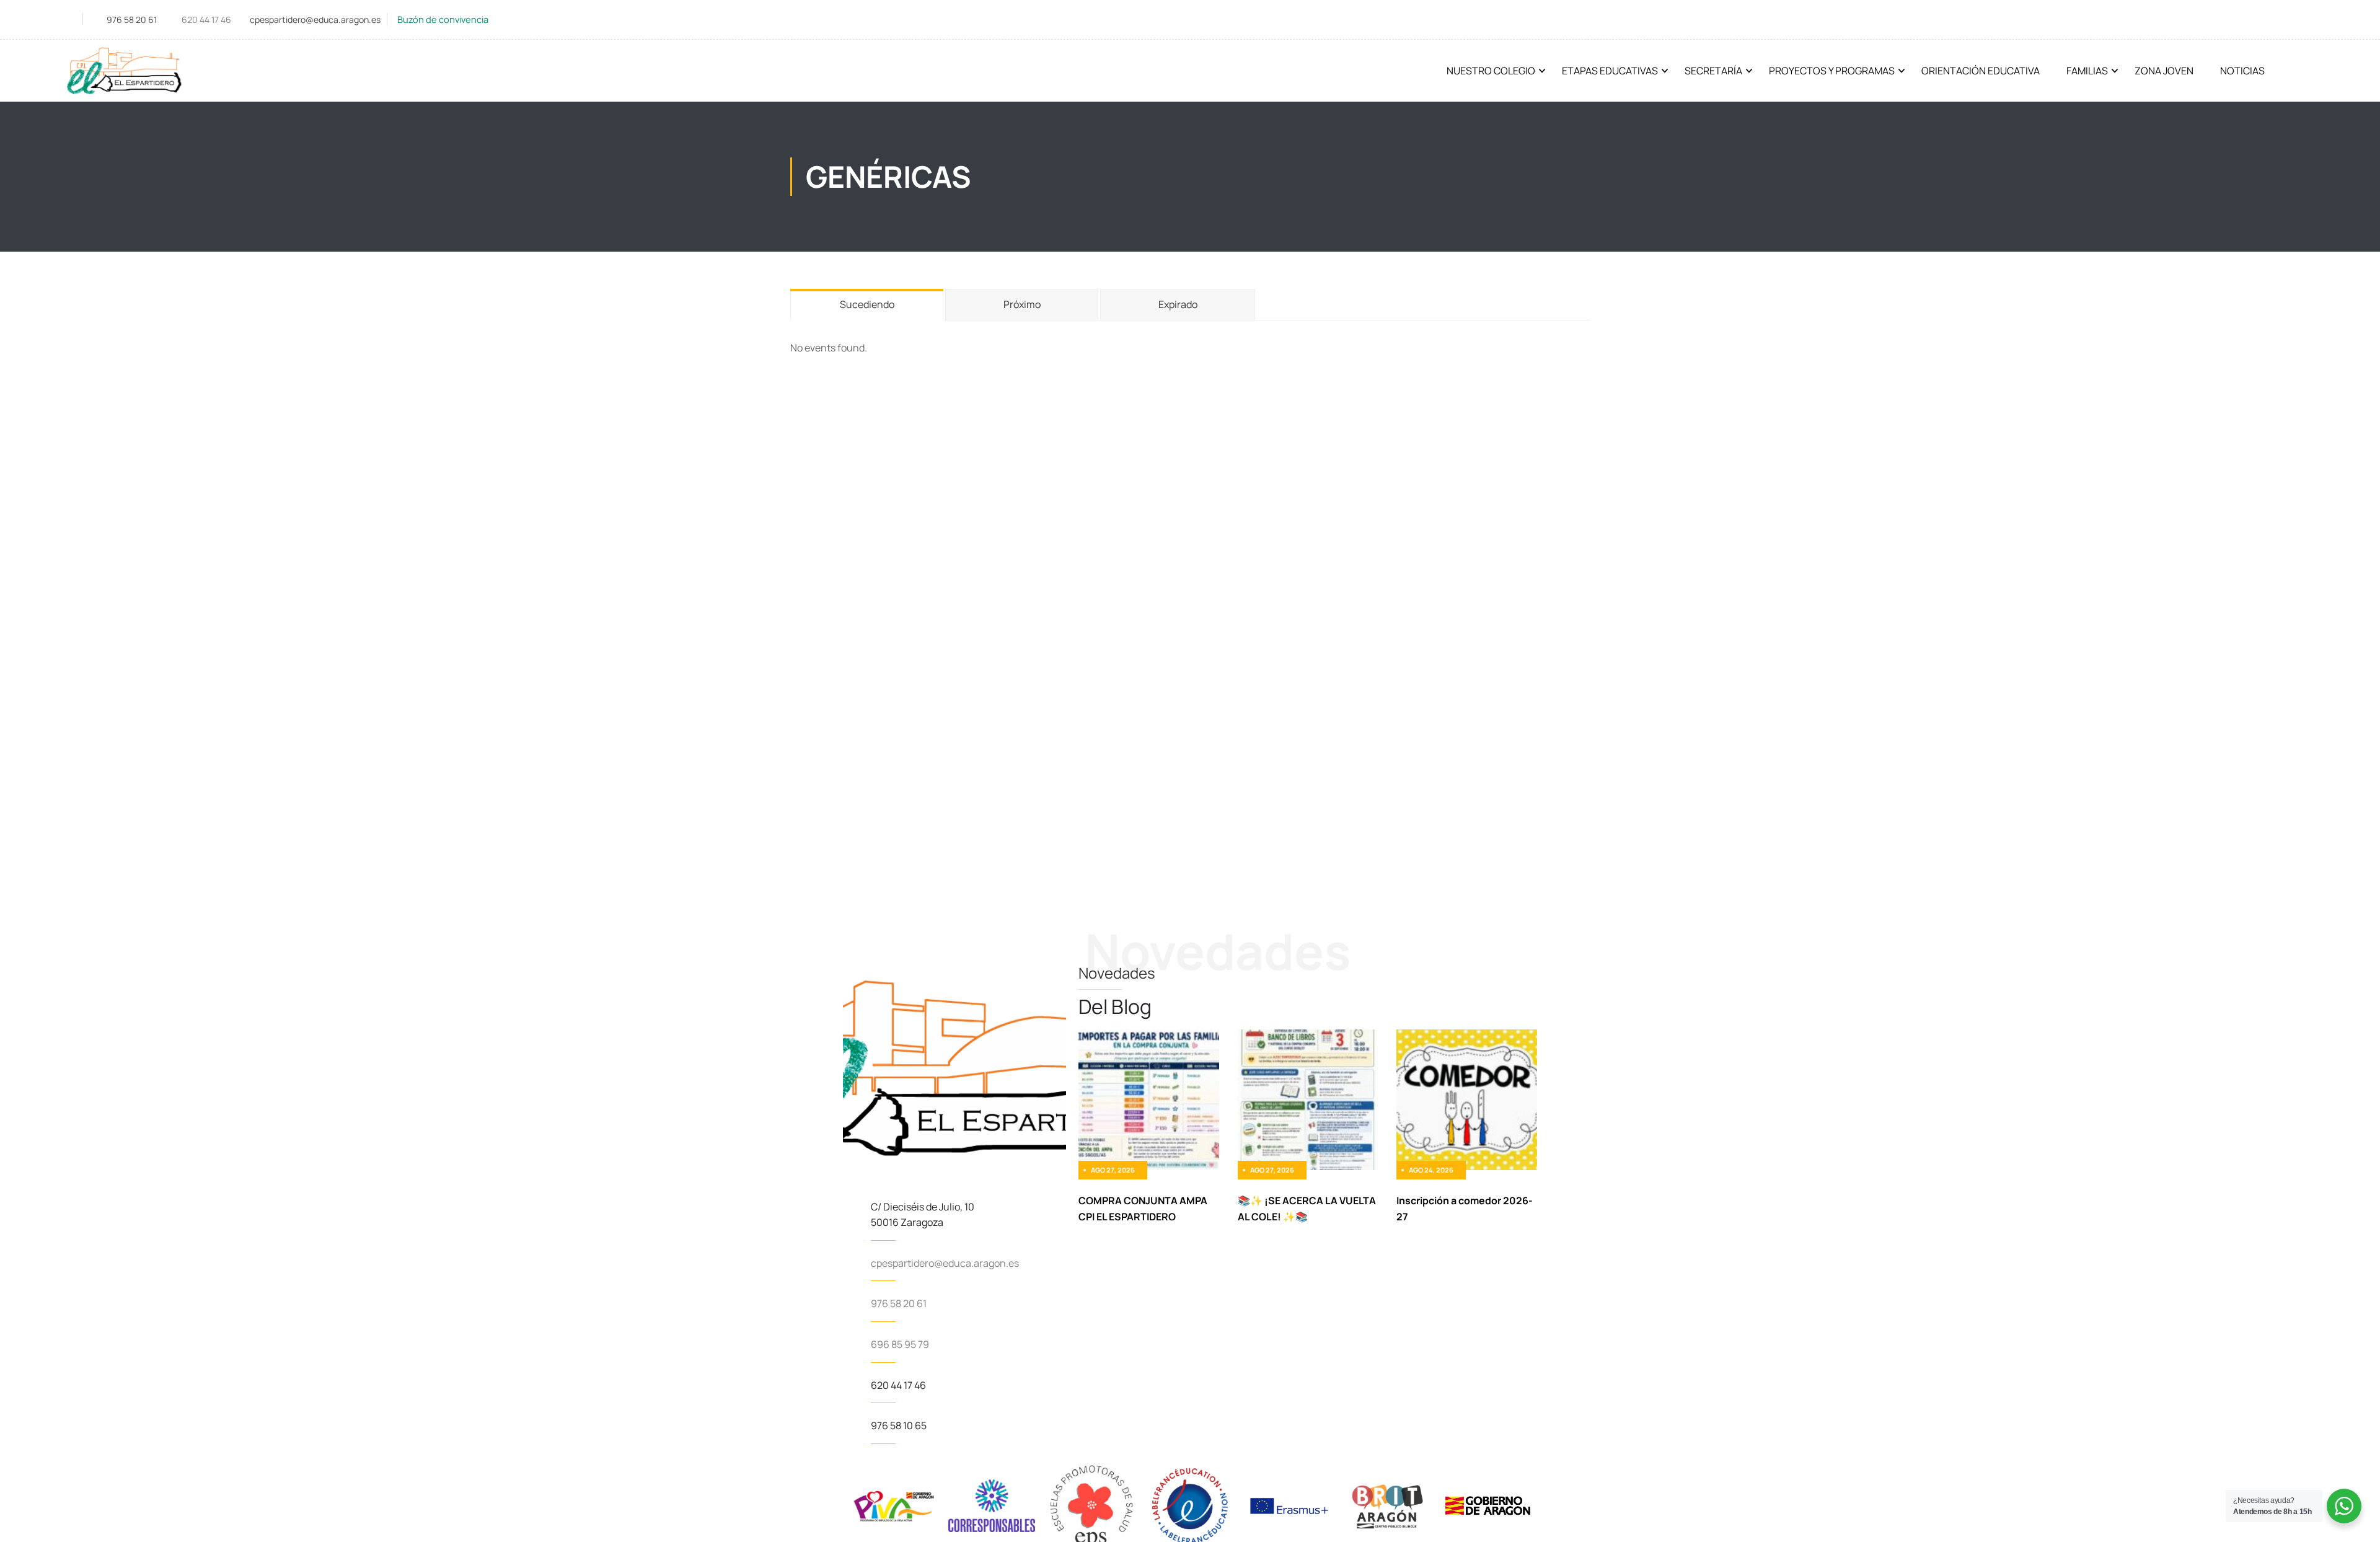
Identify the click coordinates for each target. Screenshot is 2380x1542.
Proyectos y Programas (1832, 71)
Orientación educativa (1981, 71)
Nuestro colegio (1491, 71)
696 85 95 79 (900, 1344)
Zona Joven (2164, 71)
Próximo (1022, 304)
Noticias (2242, 71)
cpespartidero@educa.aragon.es (315, 20)
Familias (2087, 71)
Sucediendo (867, 304)
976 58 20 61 (132, 20)
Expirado (1178, 304)
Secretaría (1713, 71)
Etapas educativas (1610, 71)
